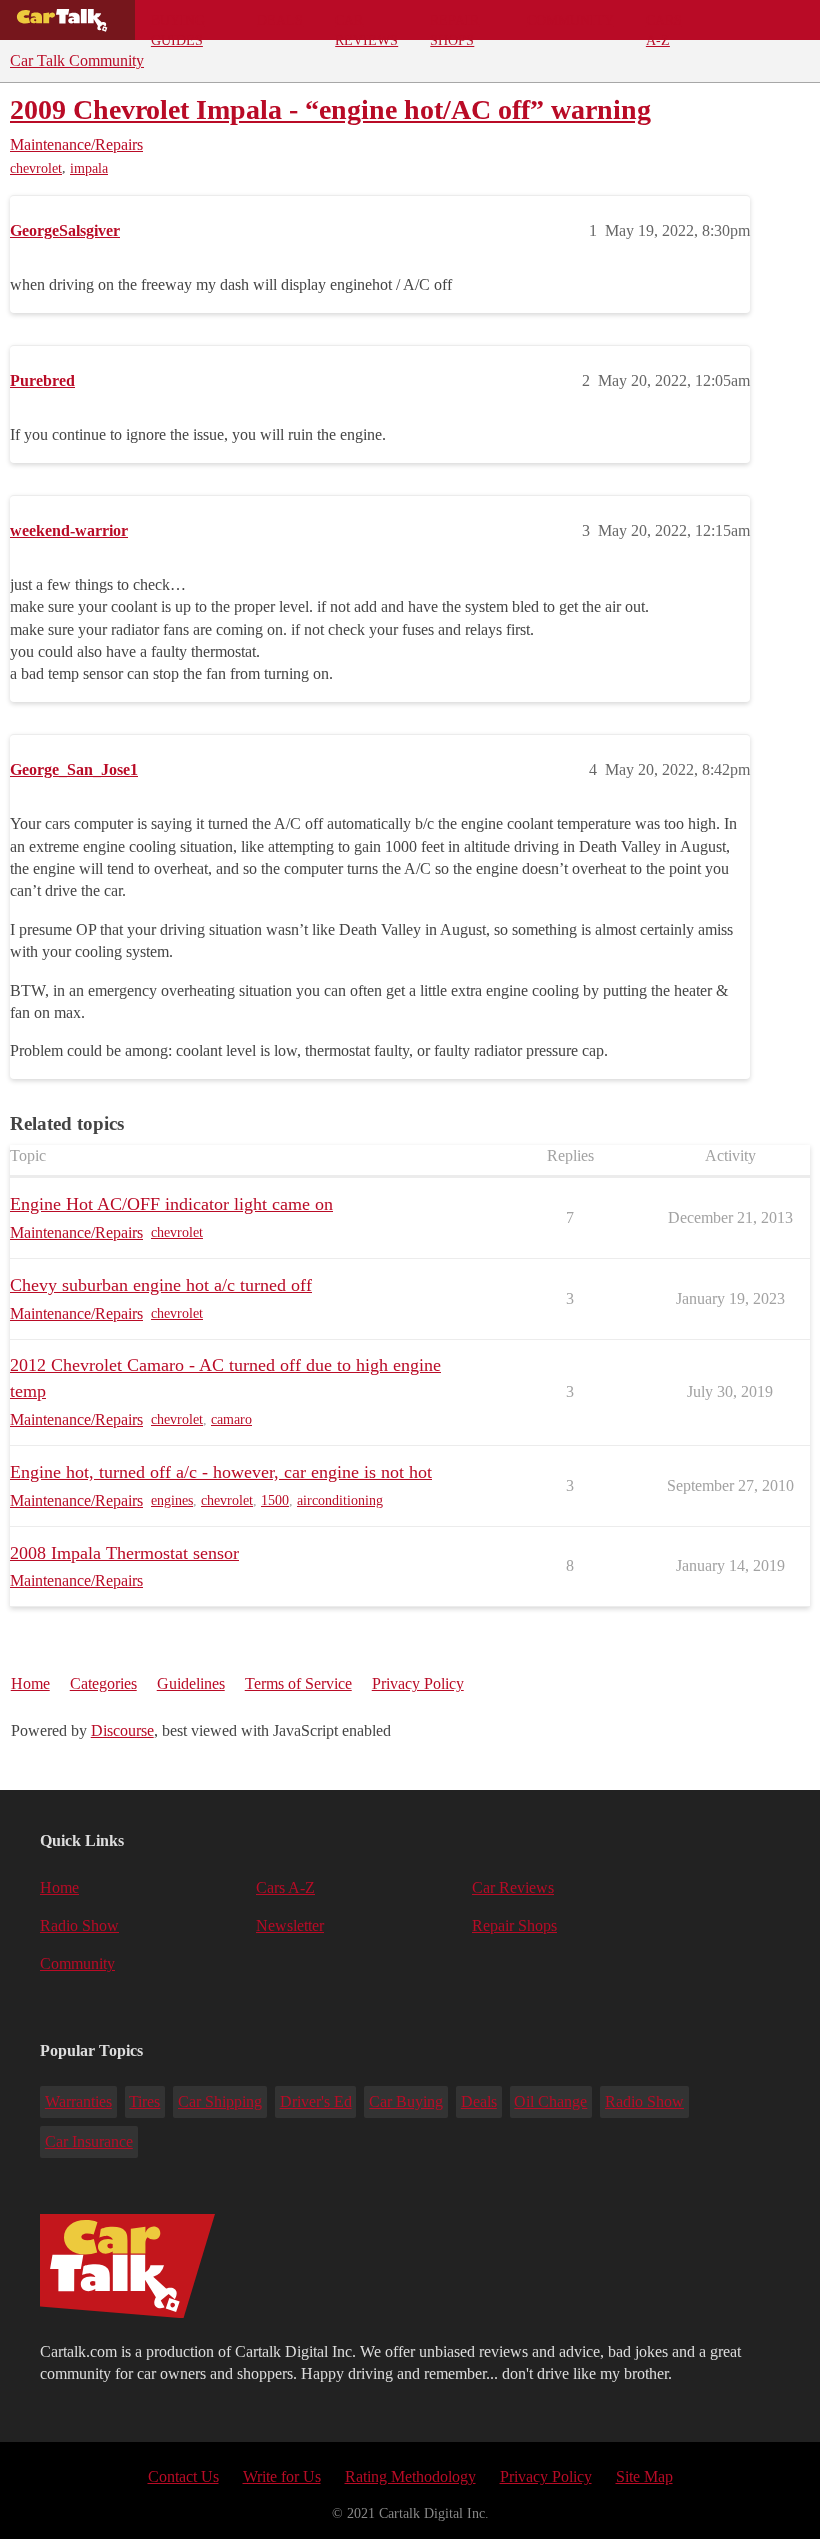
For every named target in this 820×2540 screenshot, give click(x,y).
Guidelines (191, 1683)
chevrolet (36, 168)
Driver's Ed (316, 2101)
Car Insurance (89, 2141)
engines (172, 1500)
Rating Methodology (410, 2476)
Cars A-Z (664, 26)
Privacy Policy (418, 1683)
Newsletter (290, 1925)
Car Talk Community (77, 60)
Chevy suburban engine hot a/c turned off (161, 1285)
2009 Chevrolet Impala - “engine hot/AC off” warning (330, 109)
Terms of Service (298, 1683)
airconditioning (340, 1500)
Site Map (644, 2476)
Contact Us (183, 2476)
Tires (144, 2101)
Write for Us (282, 2476)
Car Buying (406, 2101)
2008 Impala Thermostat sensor (124, 1553)
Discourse (122, 1730)
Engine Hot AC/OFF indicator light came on (171, 1204)
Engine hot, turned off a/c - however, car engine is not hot (221, 1472)
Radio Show (79, 1925)
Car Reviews (366, 26)
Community (570, 20)
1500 (275, 1500)
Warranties (78, 2101)
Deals (280, 20)
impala (89, 168)
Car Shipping (220, 2101)
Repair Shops (454, 26)
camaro (231, 1419)
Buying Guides (178, 26)
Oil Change (550, 2101)
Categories (103, 1683)
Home (30, 1683)
